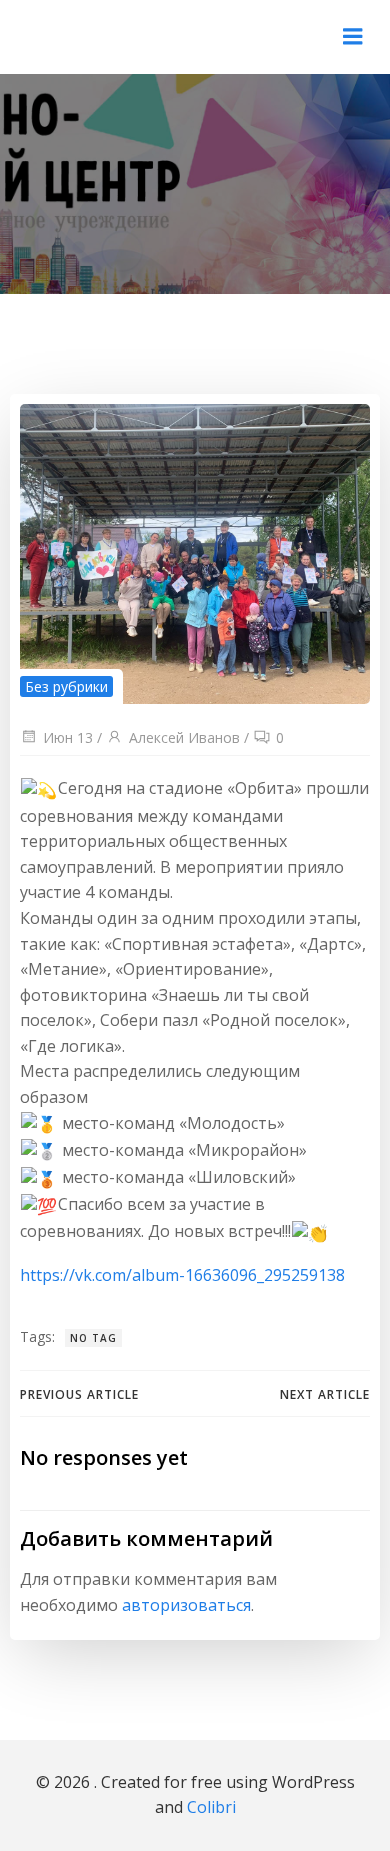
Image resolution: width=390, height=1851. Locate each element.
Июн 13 (68, 737)
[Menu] (353, 37)
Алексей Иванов (184, 737)
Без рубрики (66, 686)
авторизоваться (186, 1605)
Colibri (211, 1807)
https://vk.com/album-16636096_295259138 (182, 1275)
